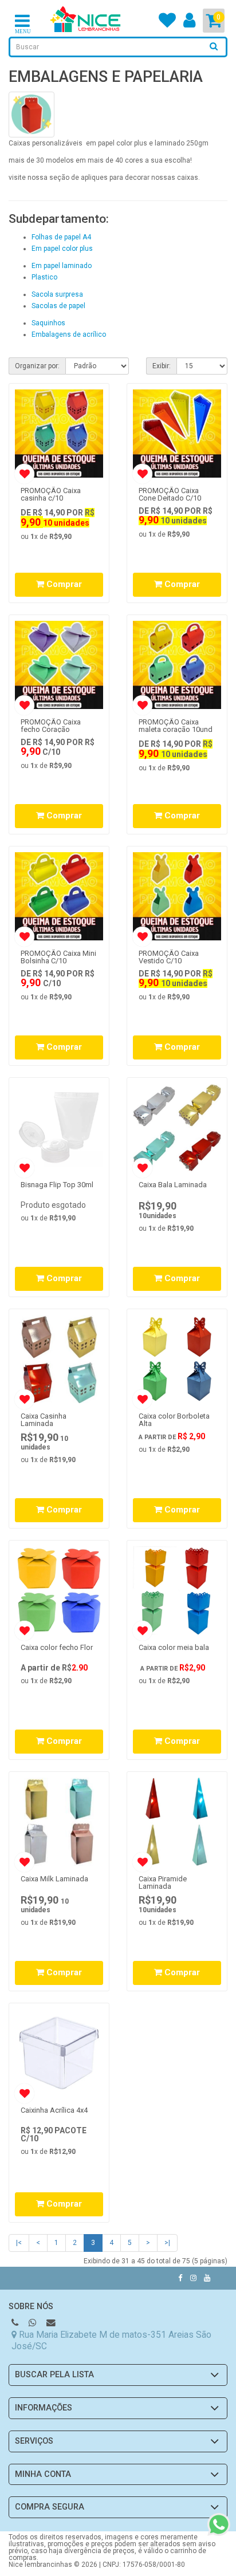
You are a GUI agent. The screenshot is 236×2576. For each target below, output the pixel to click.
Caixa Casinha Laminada (44, 1420)
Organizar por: (37, 366)
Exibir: (162, 366)
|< (19, 2243)
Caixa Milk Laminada (54, 1879)
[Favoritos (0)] (167, 24)
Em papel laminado (62, 266)
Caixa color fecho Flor (57, 1647)
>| (167, 2243)
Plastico (44, 277)
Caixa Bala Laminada (173, 1185)
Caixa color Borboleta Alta (174, 1420)
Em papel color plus (62, 249)
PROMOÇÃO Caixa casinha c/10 (51, 494)
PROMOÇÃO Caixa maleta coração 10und (176, 726)
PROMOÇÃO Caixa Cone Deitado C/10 (170, 494)
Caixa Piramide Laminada (163, 1882)
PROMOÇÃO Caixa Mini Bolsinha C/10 (58, 957)
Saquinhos (48, 323)
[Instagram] (193, 2278)
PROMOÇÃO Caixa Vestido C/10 (169, 957)
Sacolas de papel (58, 306)
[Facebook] (180, 2278)
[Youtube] (207, 2278)
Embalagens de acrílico (69, 334)
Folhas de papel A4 (61, 237)
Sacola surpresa (57, 294)
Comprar (63, 584)
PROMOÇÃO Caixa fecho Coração (51, 726)
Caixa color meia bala (174, 1647)
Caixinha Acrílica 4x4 (54, 2110)
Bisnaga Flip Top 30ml (57, 1185)
